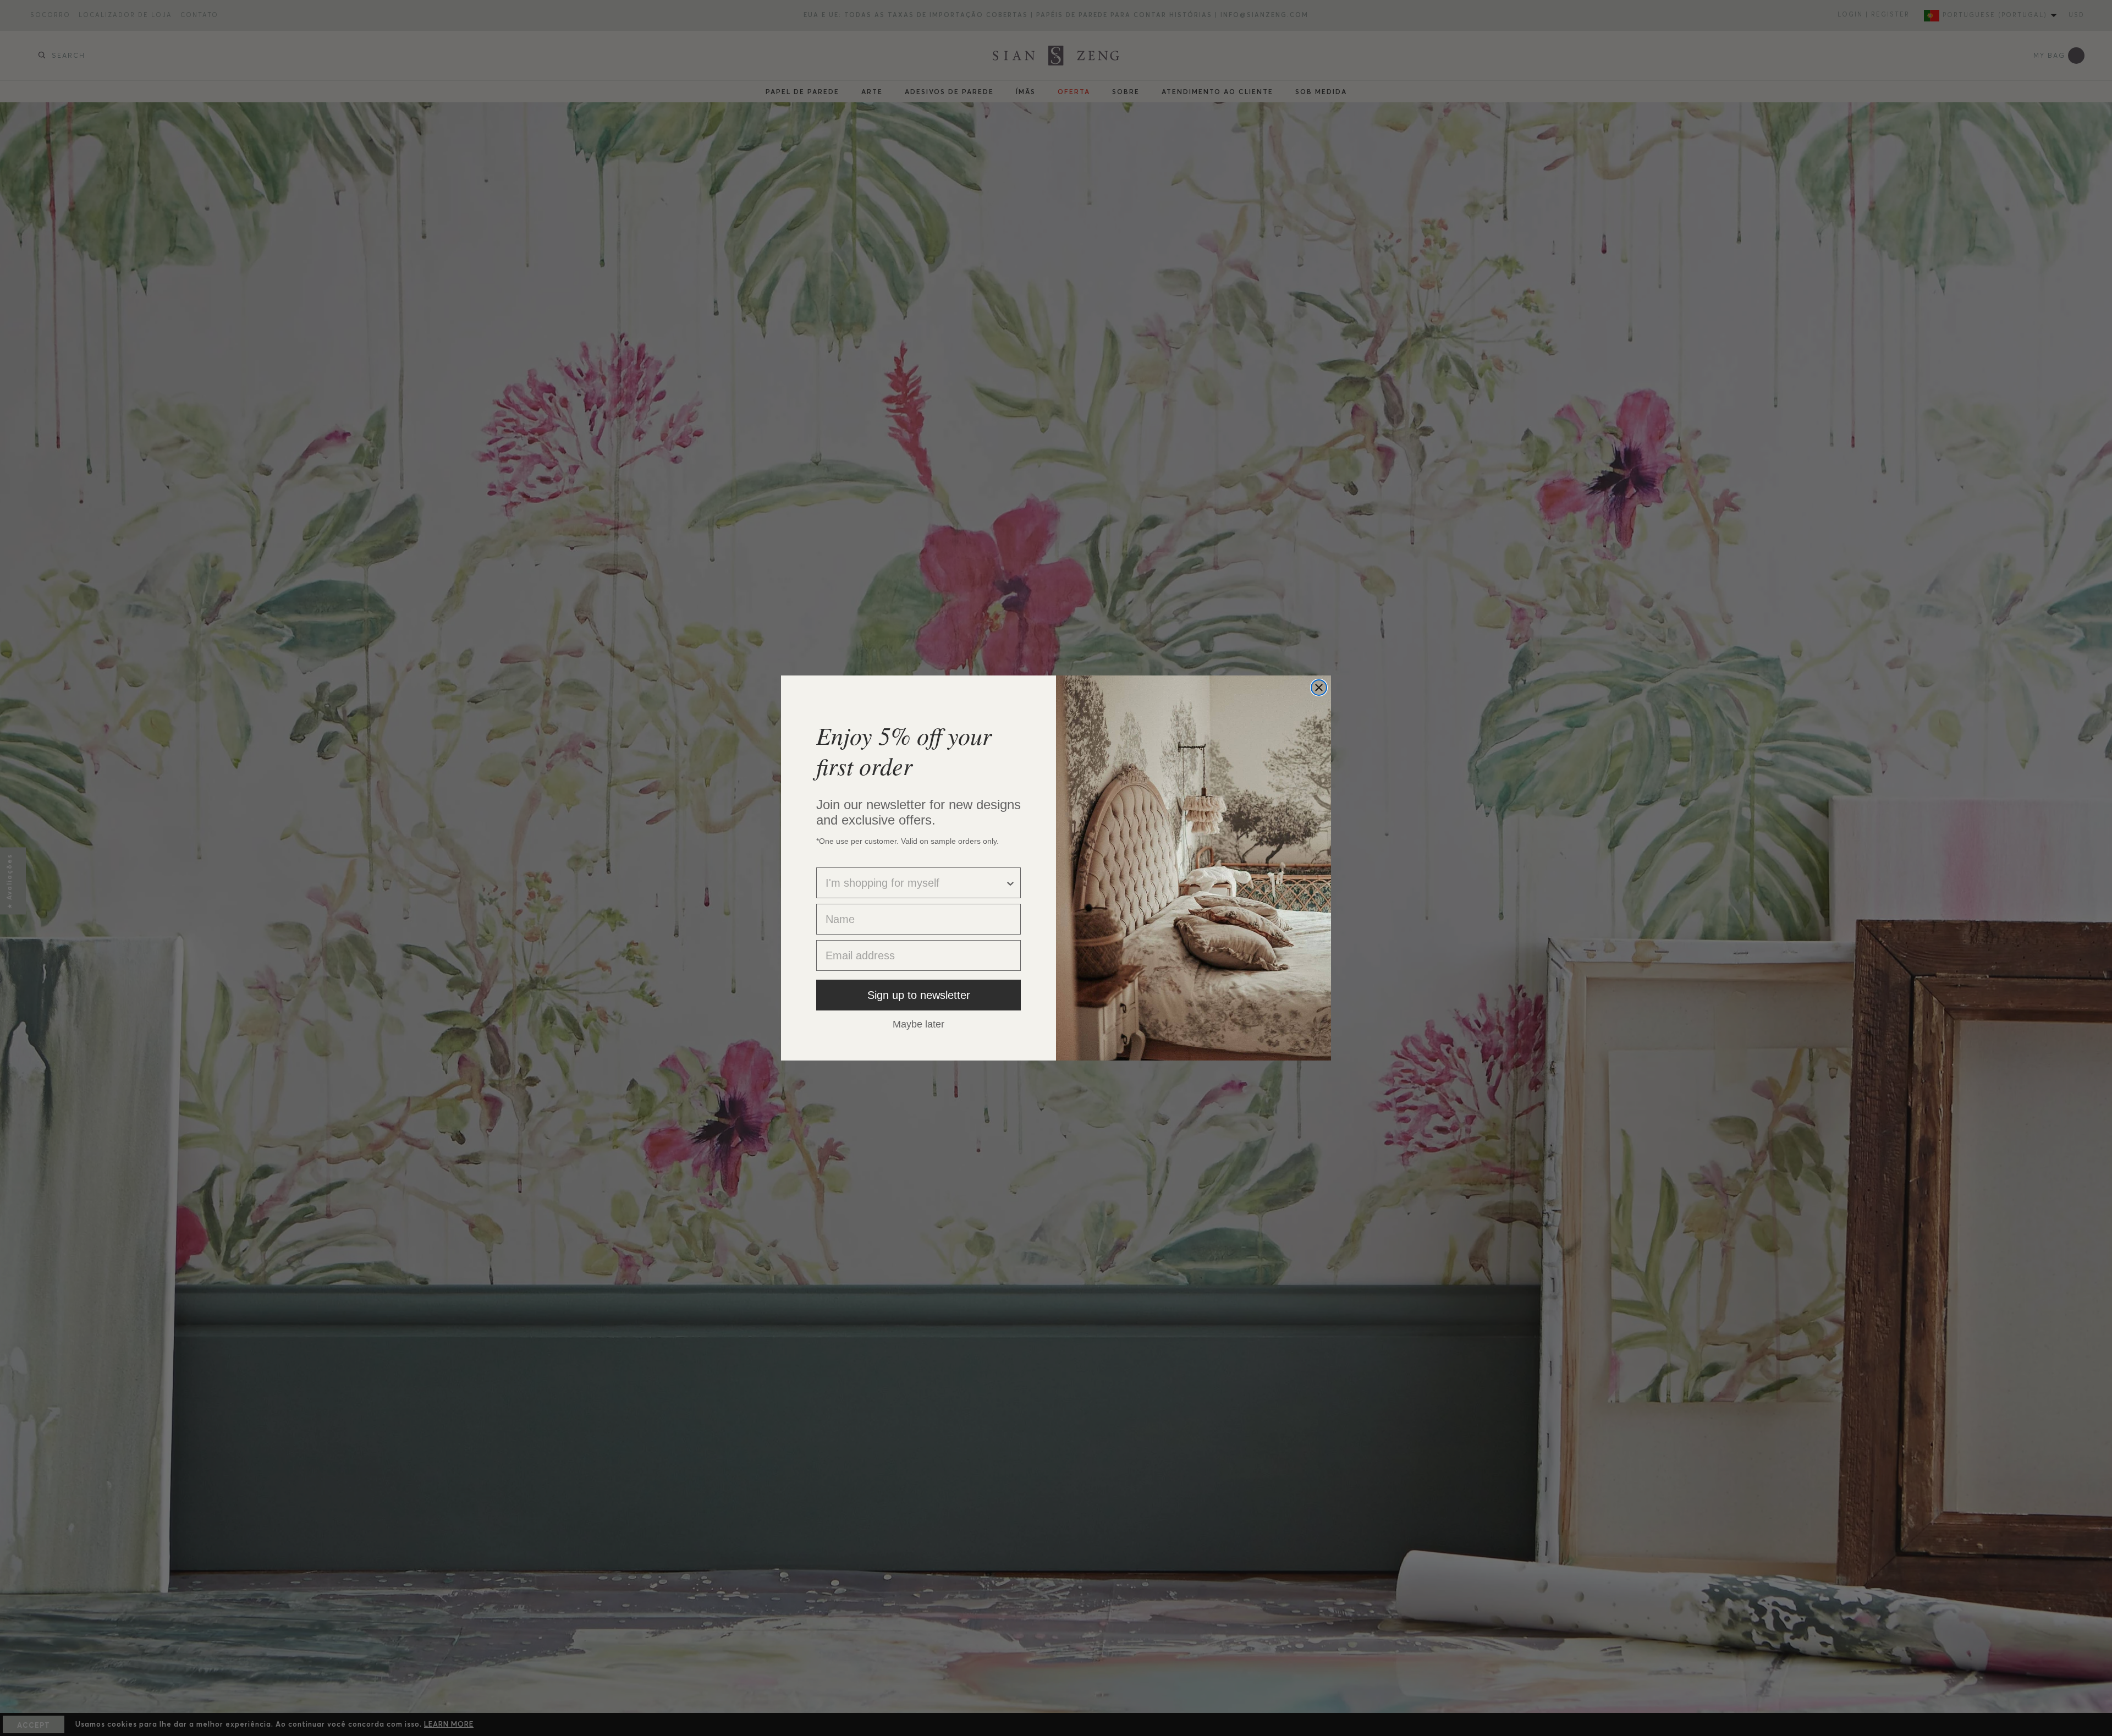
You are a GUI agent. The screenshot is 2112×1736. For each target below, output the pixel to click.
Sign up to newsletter (919, 995)
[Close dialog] (1319, 688)
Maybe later (919, 1024)
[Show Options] (1010, 883)
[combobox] (915, 883)
